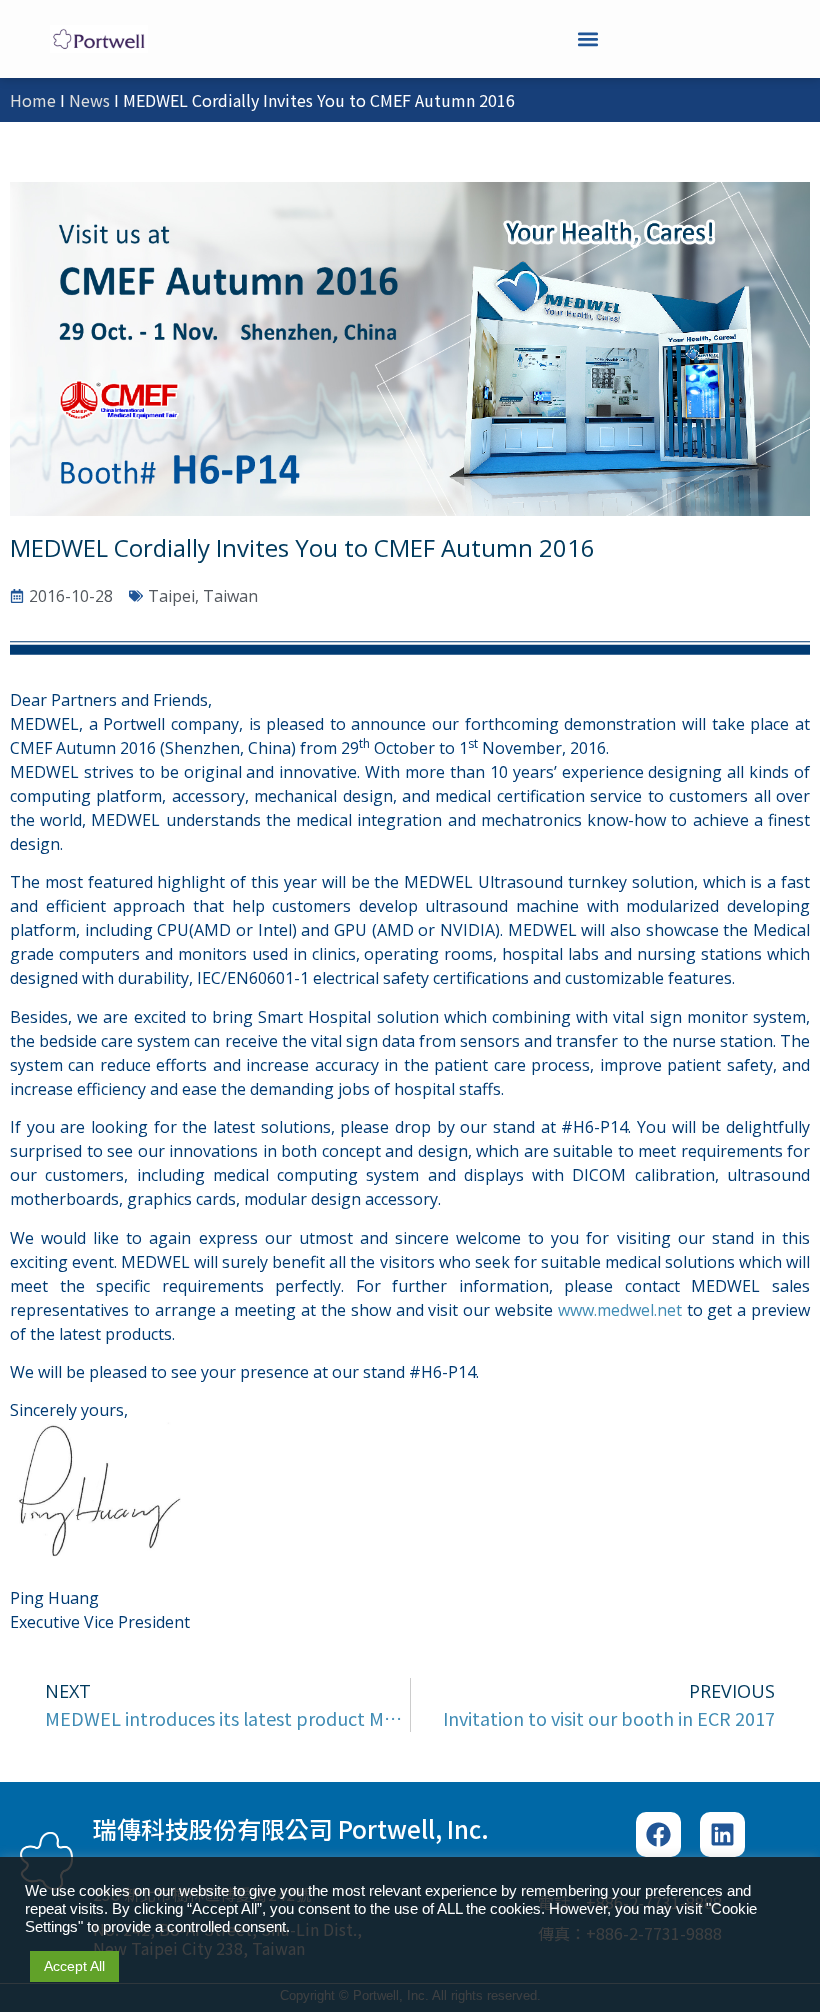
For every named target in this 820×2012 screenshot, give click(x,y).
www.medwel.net (620, 1310)
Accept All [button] (74, 1966)
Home (33, 100)
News (89, 100)
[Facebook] (658, 1834)
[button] (587, 38)
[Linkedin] (722, 1834)
